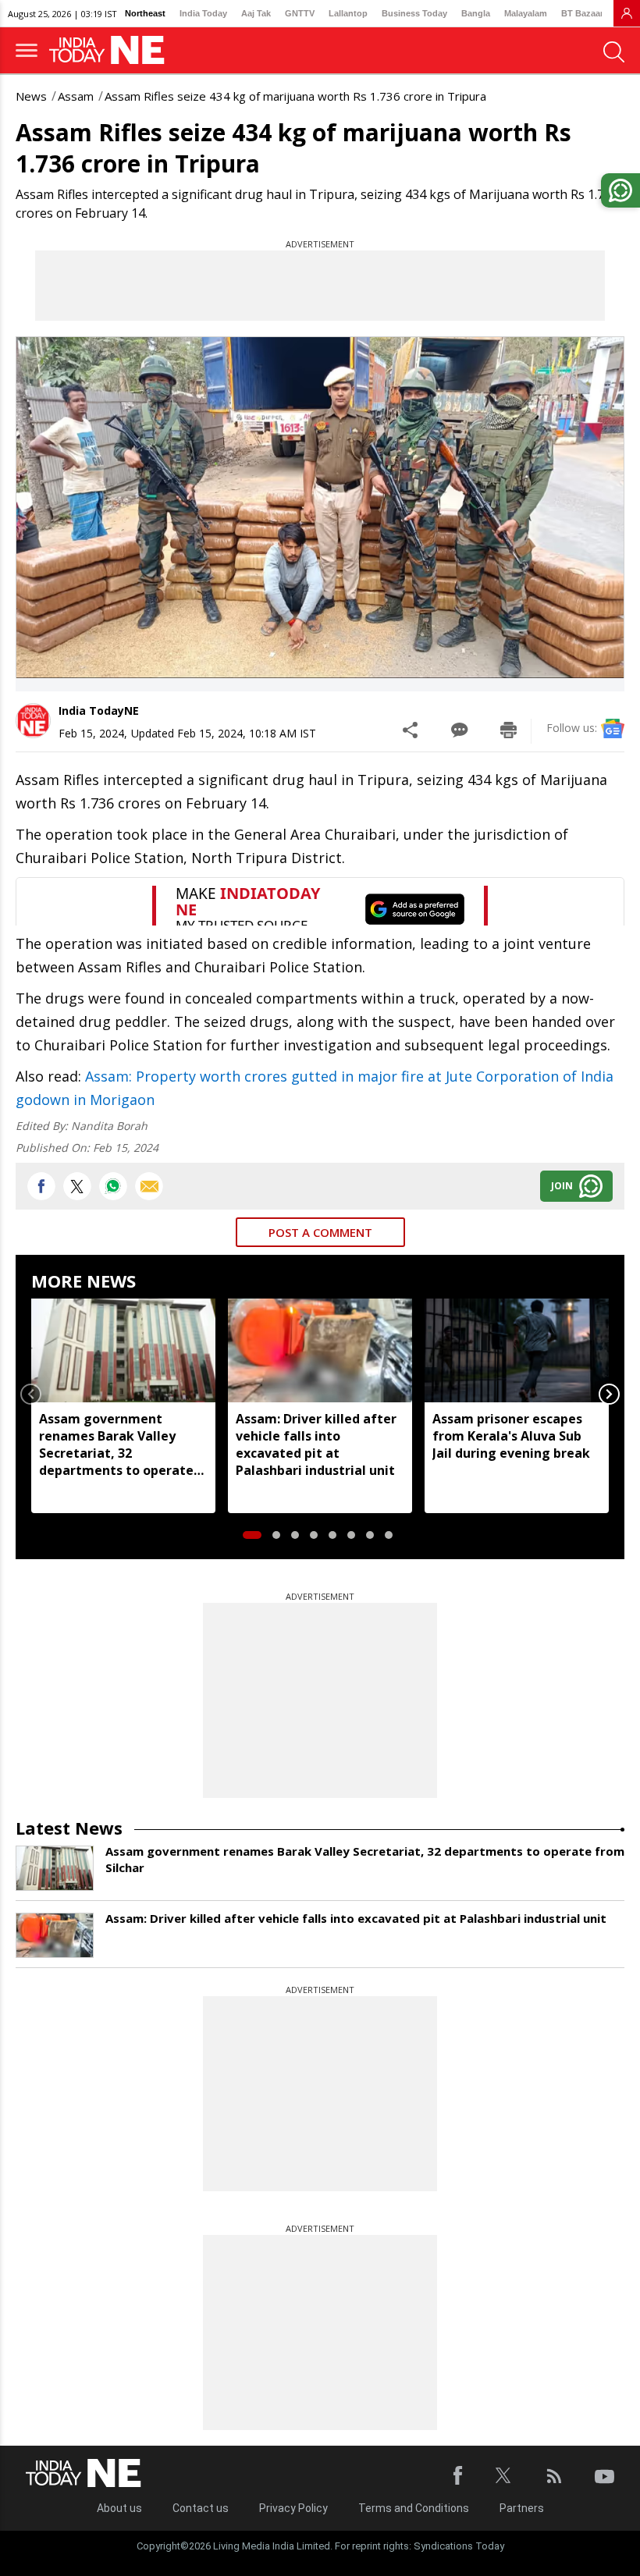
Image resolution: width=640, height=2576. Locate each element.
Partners (522, 2508)
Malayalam (526, 13)
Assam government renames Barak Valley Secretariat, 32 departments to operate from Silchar (116, 1444)
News (31, 96)
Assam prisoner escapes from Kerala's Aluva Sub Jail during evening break (511, 1436)
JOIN (562, 1186)
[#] (113, 1186)
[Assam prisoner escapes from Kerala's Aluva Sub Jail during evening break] (517, 1350)
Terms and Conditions (414, 2508)
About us (119, 2508)
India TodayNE (99, 711)
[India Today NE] (112, 50)
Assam (76, 96)
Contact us (201, 2508)
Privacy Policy (293, 2508)
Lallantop (348, 13)
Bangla (476, 13)
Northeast (145, 13)
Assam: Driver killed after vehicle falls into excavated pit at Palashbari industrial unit (316, 1444)
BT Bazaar (582, 13)
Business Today (414, 13)
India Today (203, 13)
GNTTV (300, 13)
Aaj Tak (256, 13)
